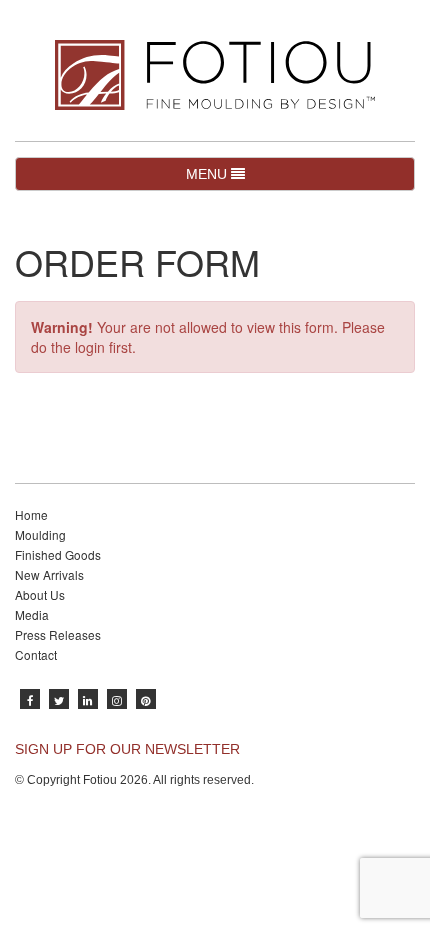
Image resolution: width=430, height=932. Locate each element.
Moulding (40, 534)
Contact (36, 654)
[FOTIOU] (215, 75)
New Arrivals (49, 574)
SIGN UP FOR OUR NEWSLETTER (127, 749)
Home (31, 514)
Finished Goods (58, 554)
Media (32, 614)
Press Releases (58, 634)
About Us (40, 594)
